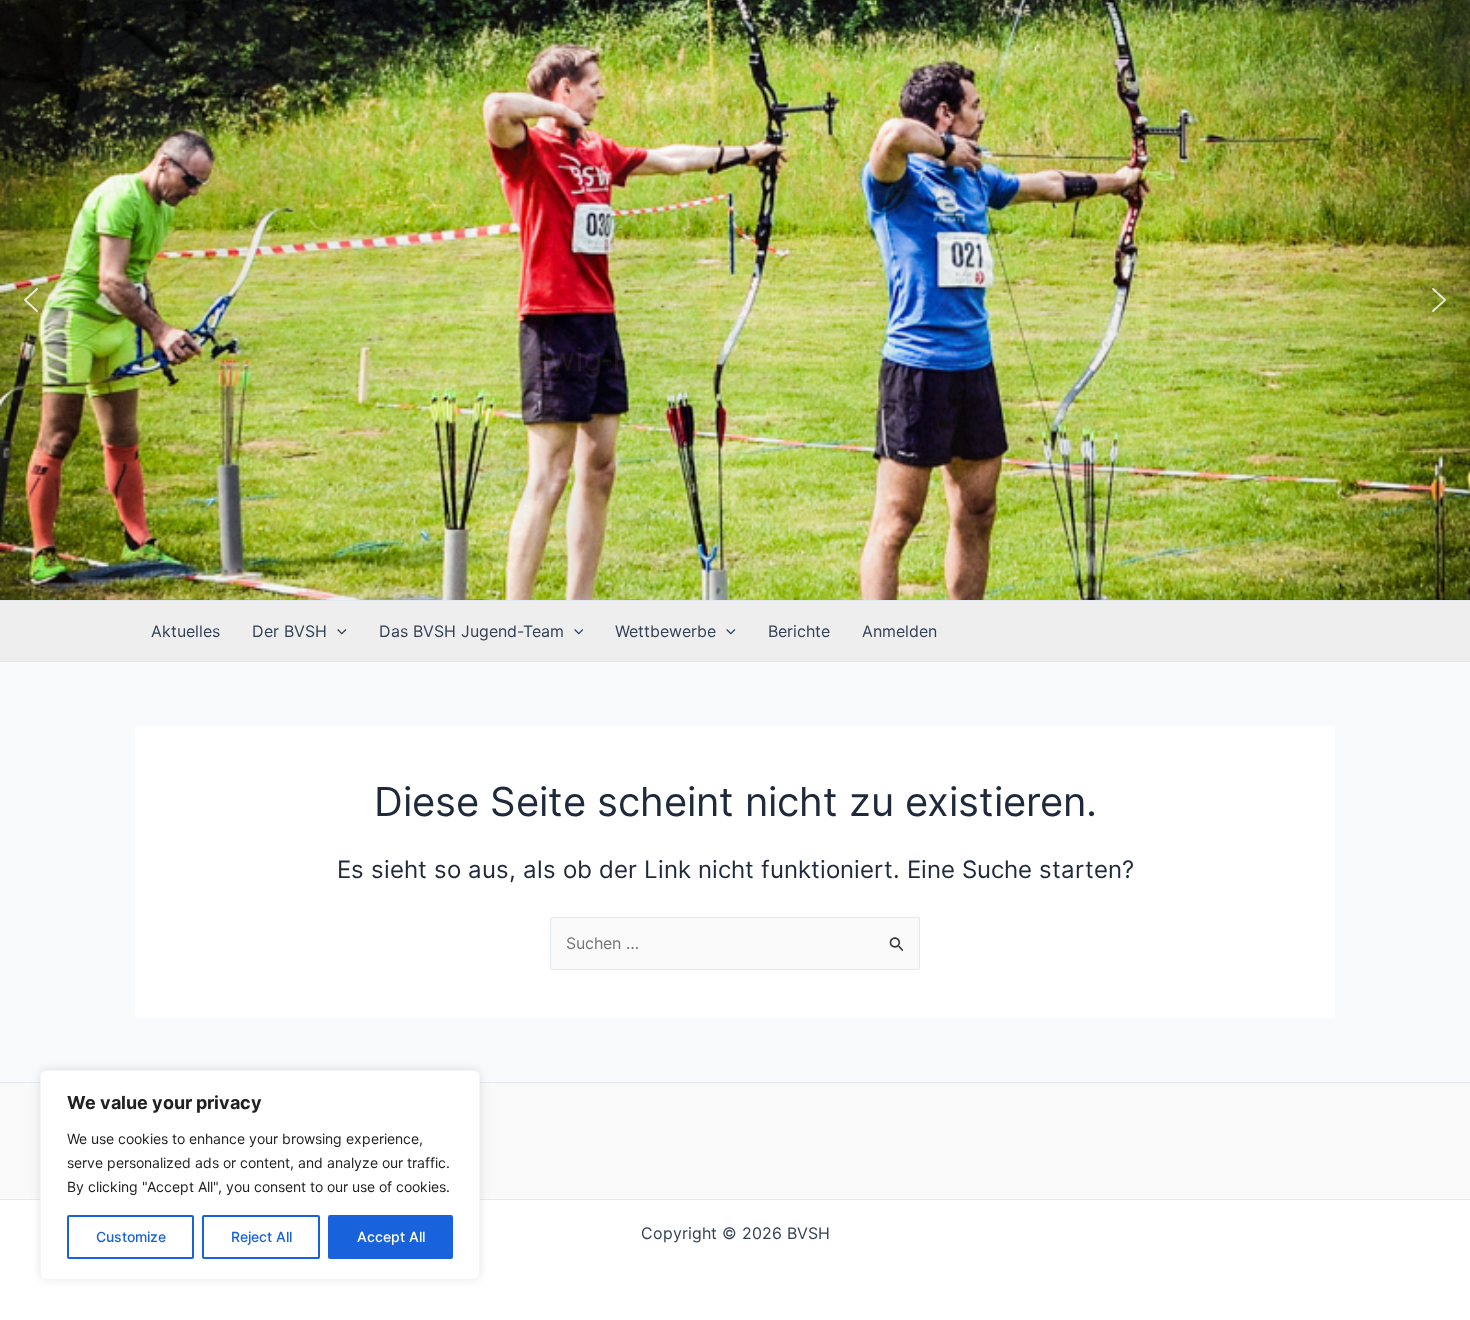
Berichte (799, 631)
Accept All (391, 1236)
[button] (31, 300)
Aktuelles (185, 631)
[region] (260, 1175)
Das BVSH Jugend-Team (471, 631)
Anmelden (899, 631)
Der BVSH (289, 631)
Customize (131, 1236)
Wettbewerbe (665, 631)
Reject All (261, 1236)
